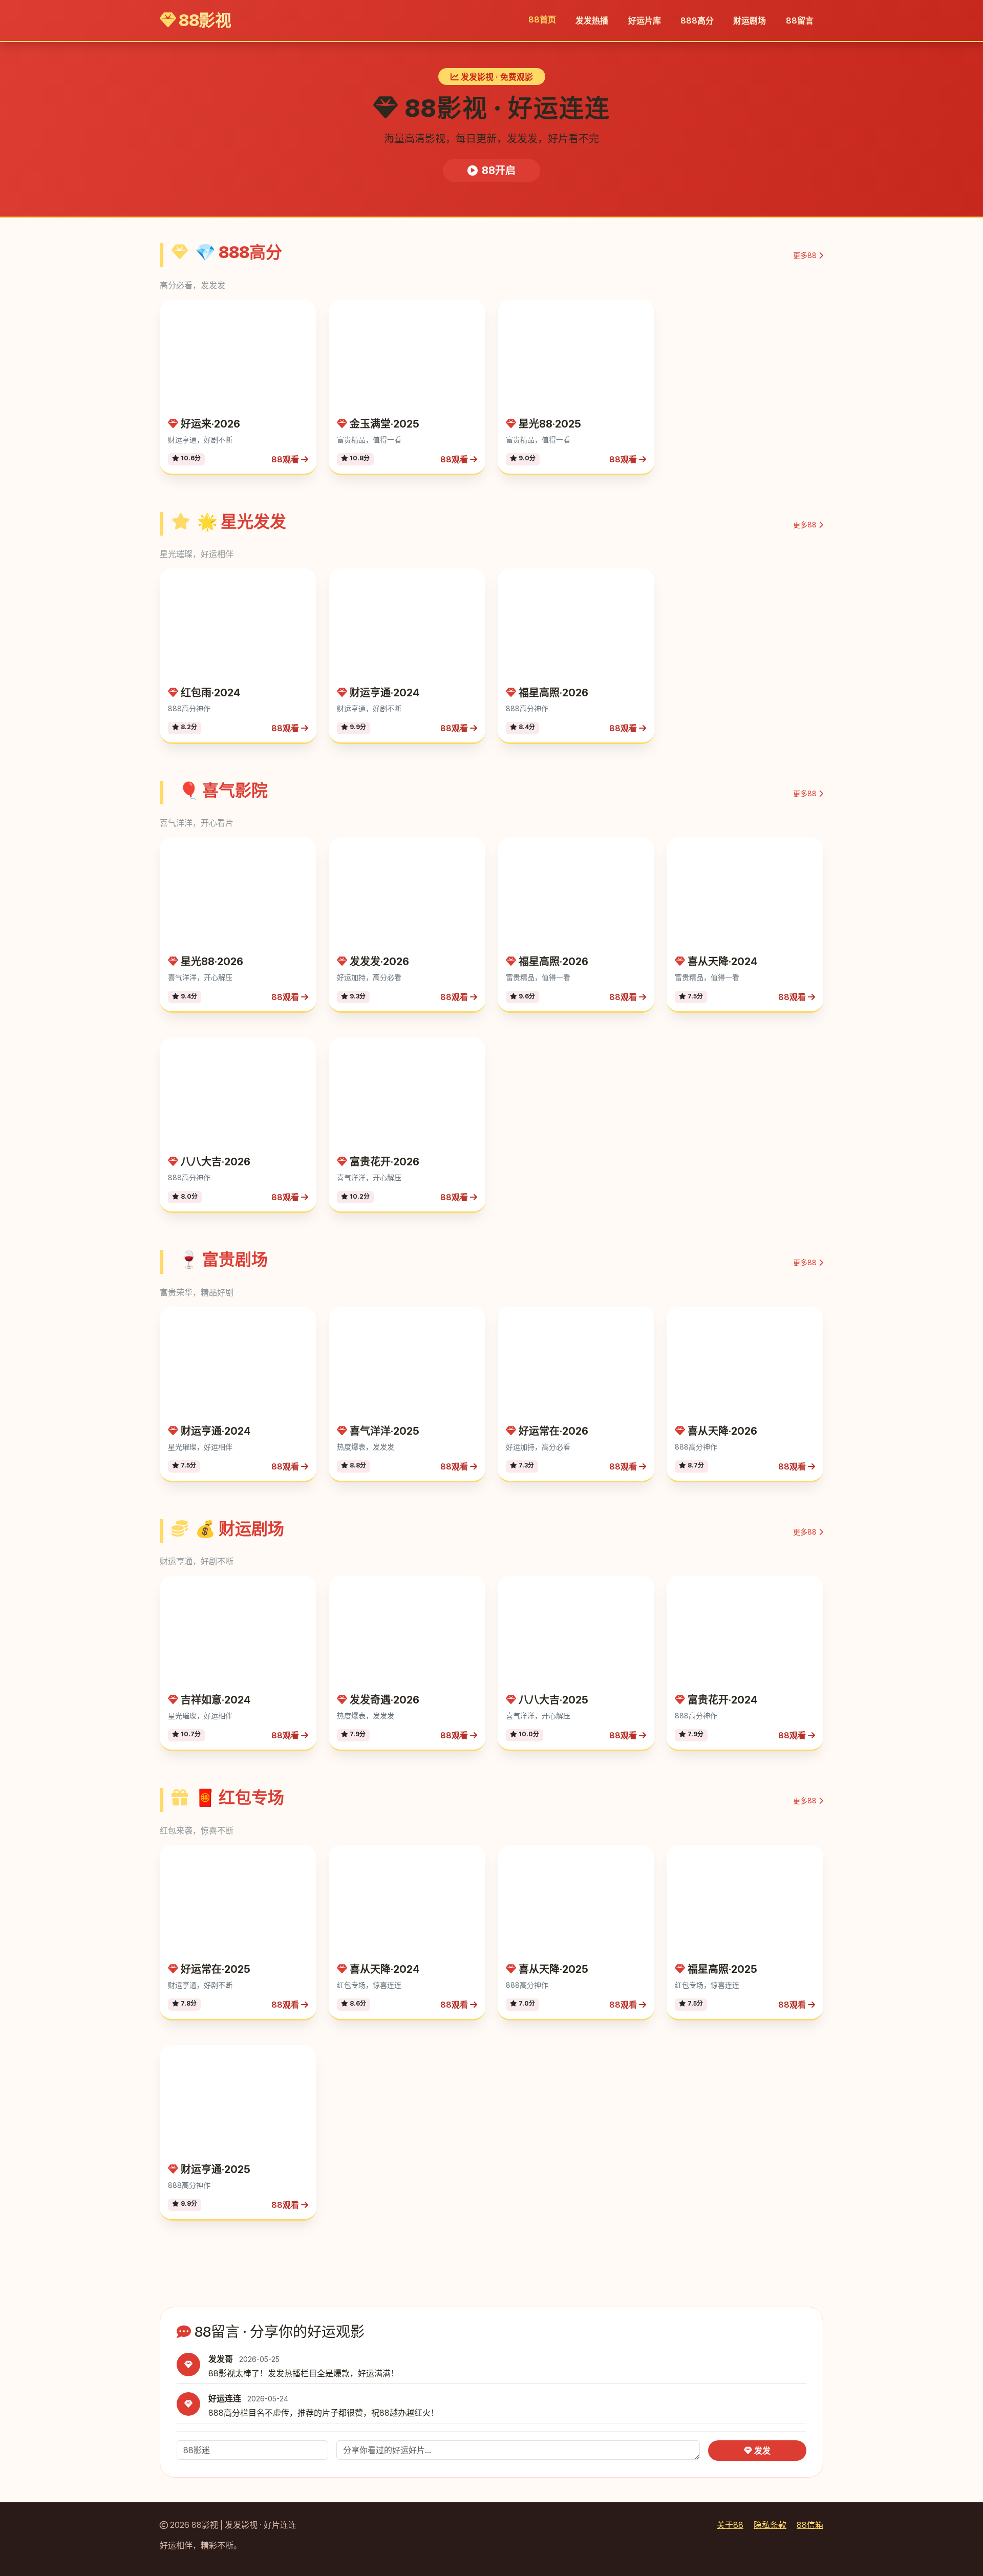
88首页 (542, 19)
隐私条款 (770, 2525)
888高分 (697, 20)
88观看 (286, 459)
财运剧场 (750, 20)
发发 (761, 2451)
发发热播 (592, 20)
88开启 (499, 171)
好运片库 (645, 20)
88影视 (204, 20)
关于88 (730, 2525)
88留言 (800, 20)
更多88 (806, 255)
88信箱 (810, 2525)
